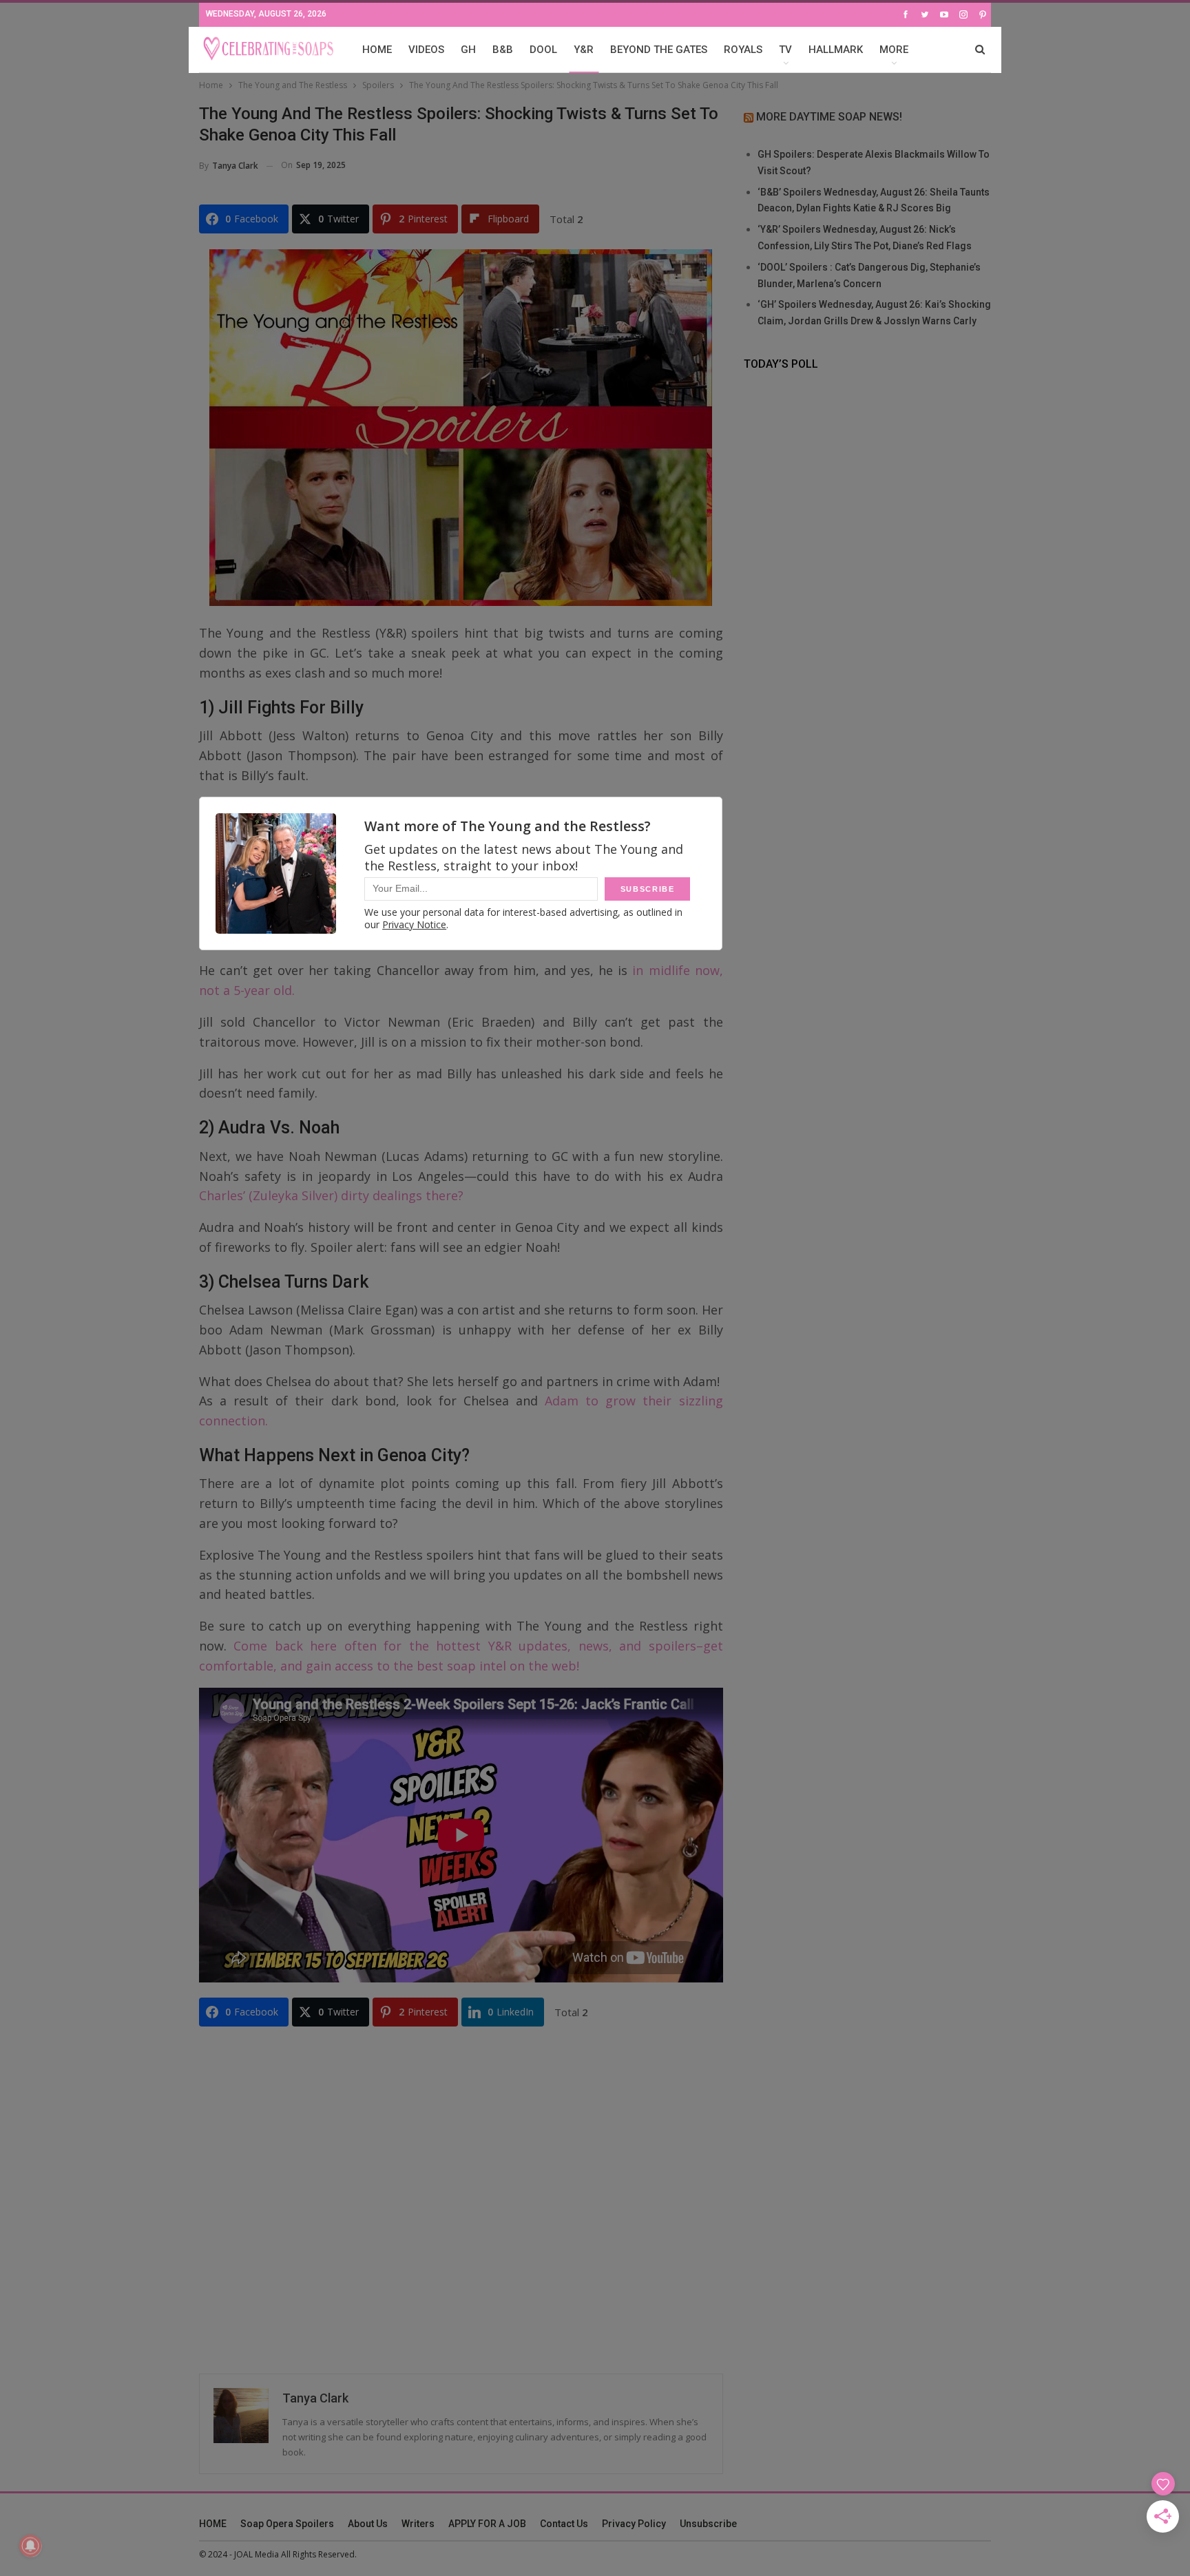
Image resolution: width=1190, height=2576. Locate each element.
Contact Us (564, 2524)
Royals (743, 50)
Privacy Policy (634, 2524)
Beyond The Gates (659, 50)
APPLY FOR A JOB (487, 2524)
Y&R (584, 50)
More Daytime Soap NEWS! (829, 117)
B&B (503, 50)
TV (785, 50)
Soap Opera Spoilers (287, 2524)
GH (468, 50)
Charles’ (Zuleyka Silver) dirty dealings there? (331, 1195)
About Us (368, 2524)
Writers (418, 2524)
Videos (426, 50)
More (894, 50)
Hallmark (836, 50)
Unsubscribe (708, 2524)
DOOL (543, 50)
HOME (377, 50)
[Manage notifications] (30, 2546)
